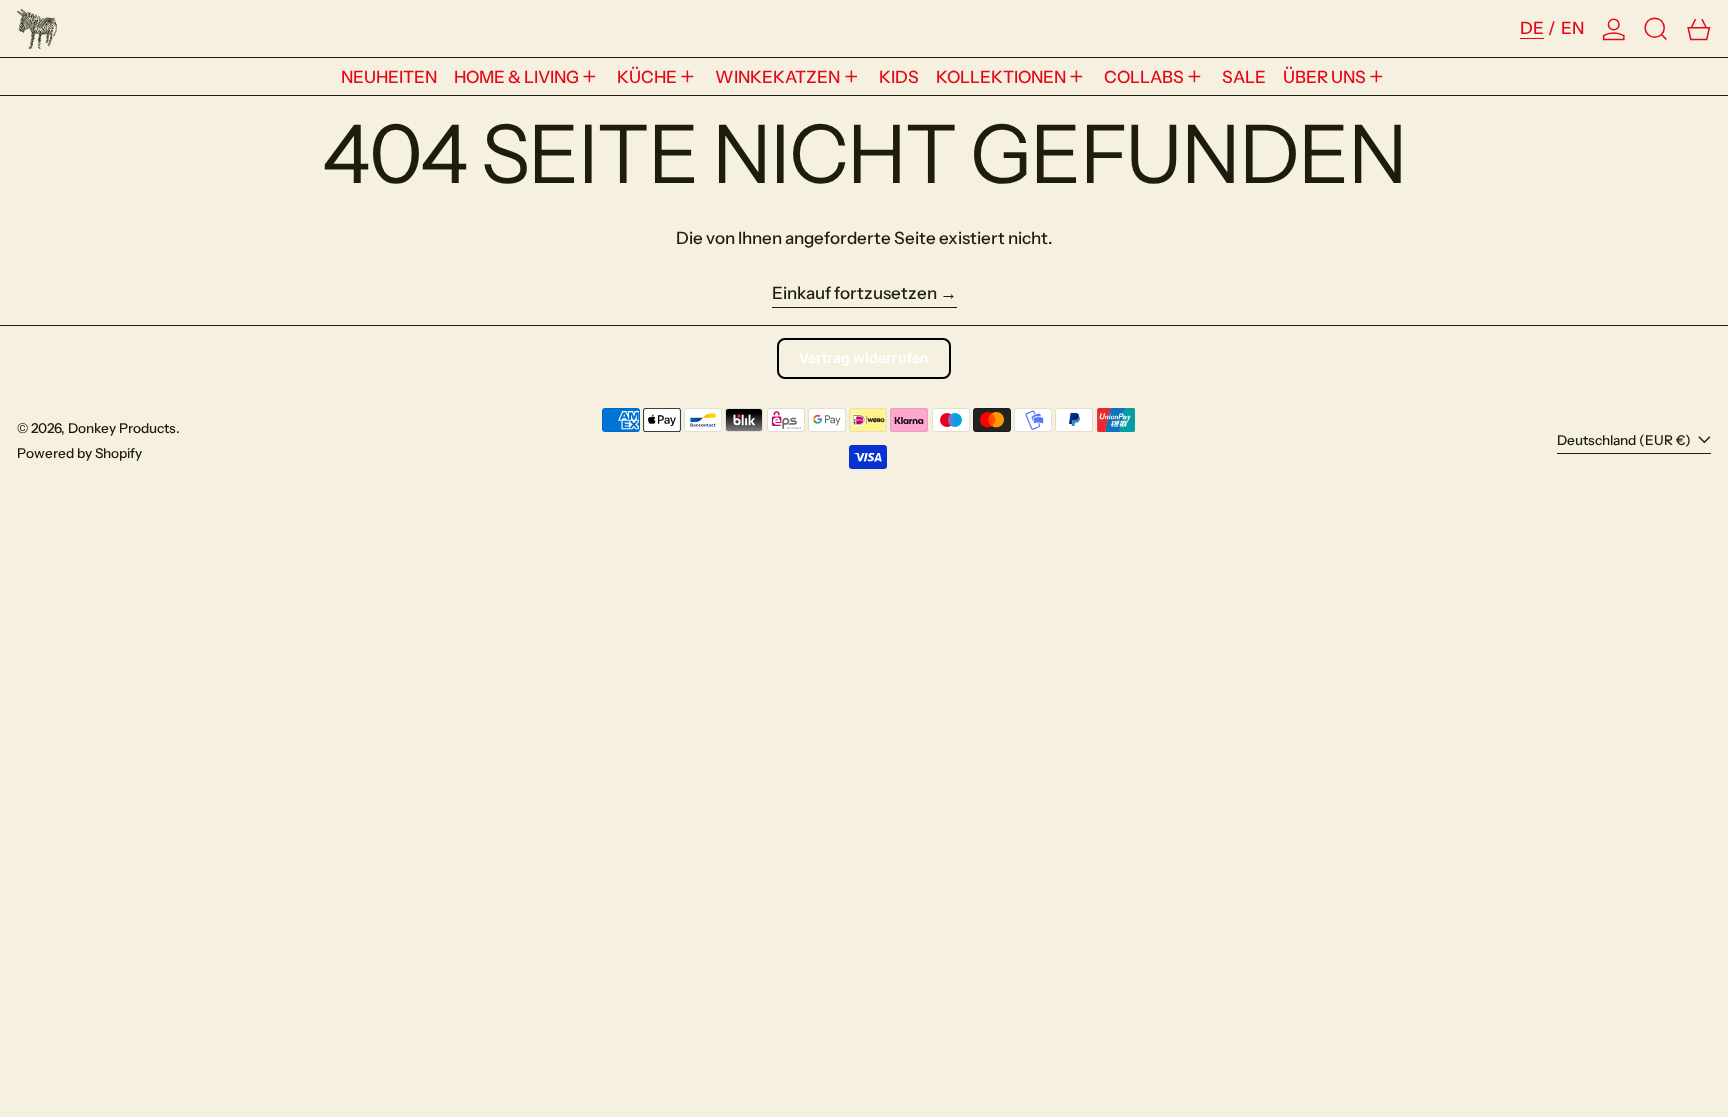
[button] (1656, 28)
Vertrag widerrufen (864, 357)
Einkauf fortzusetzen (854, 293)
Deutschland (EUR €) (1625, 440)
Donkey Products (122, 428)
